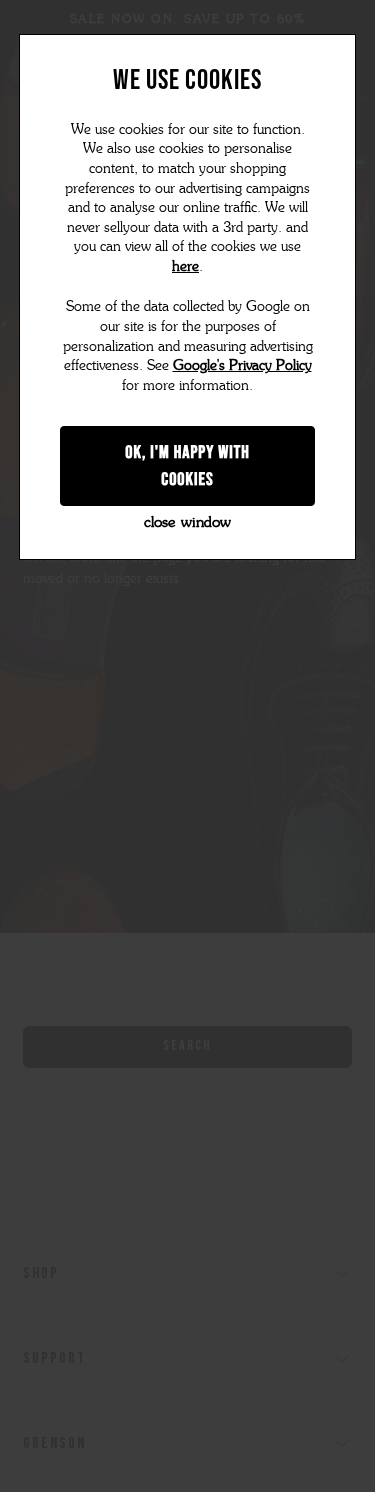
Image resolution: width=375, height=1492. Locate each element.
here (185, 266)
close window (187, 522)
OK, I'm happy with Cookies (187, 465)
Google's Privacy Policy (242, 365)
